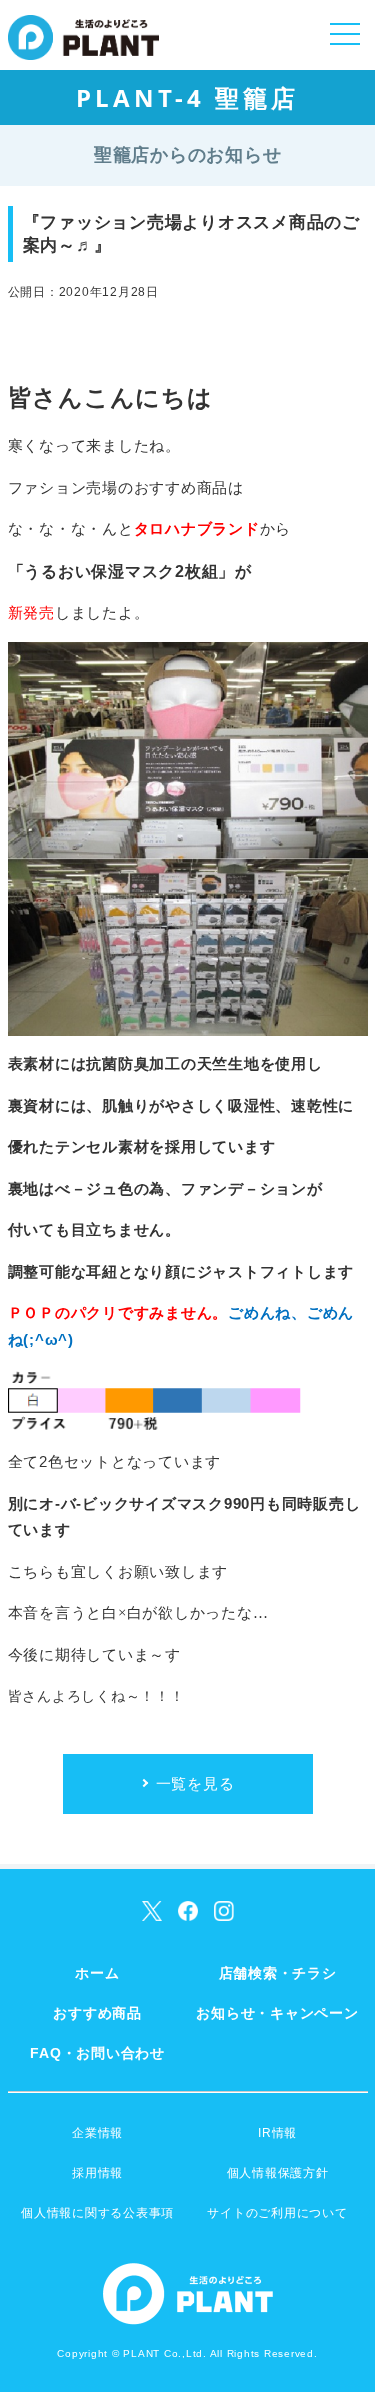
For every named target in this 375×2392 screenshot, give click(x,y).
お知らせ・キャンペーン (277, 2013)
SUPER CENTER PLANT (83, 50)
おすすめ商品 (97, 2013)
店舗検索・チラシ (278, 1973)
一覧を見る (195, 1783)
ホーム (97, 1973)
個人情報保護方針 (278, 2173)
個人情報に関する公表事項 (97, 2213)
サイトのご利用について (277, 2213)
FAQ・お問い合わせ (97, 2053)
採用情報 (97, 2173)
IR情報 (277, 2133)
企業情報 (97, 2133)
